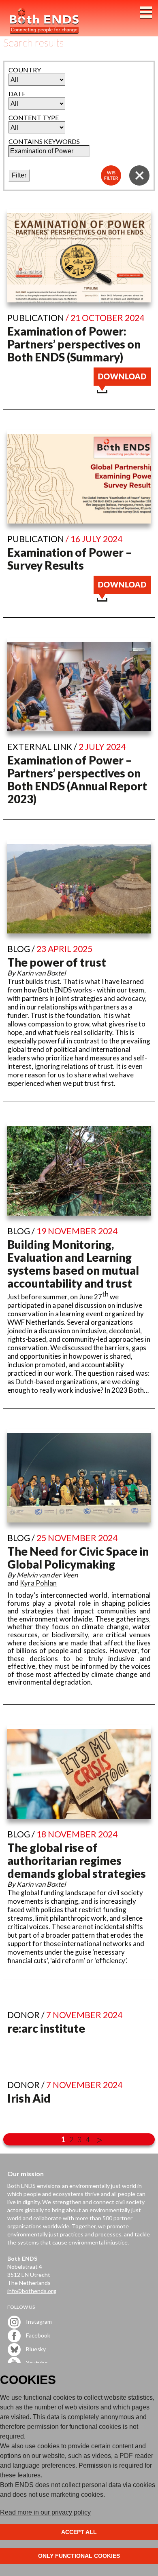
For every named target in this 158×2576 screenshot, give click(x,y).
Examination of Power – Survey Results (69, 559)
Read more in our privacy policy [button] (45, 2512)
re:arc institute (46, 2028)
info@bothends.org (32, 2291)
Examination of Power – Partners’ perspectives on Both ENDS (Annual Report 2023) (77, 779)
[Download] (122, 391)
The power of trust (57, 962)
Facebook (37, 2335)
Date (17, 94)
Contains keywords (44, 141)
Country (25, 70)
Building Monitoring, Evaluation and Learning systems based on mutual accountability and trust (73, 1264)
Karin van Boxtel (41, 973)
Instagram (38, 2321)
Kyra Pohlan (38, 1583)
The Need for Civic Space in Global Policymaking (78, 1558)
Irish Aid (29, 2098)
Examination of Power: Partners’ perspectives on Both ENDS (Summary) (74, 344)
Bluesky (35, 2349)
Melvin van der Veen (47, 1575)
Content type (34, 117)
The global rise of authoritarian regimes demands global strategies (77, 1860)
